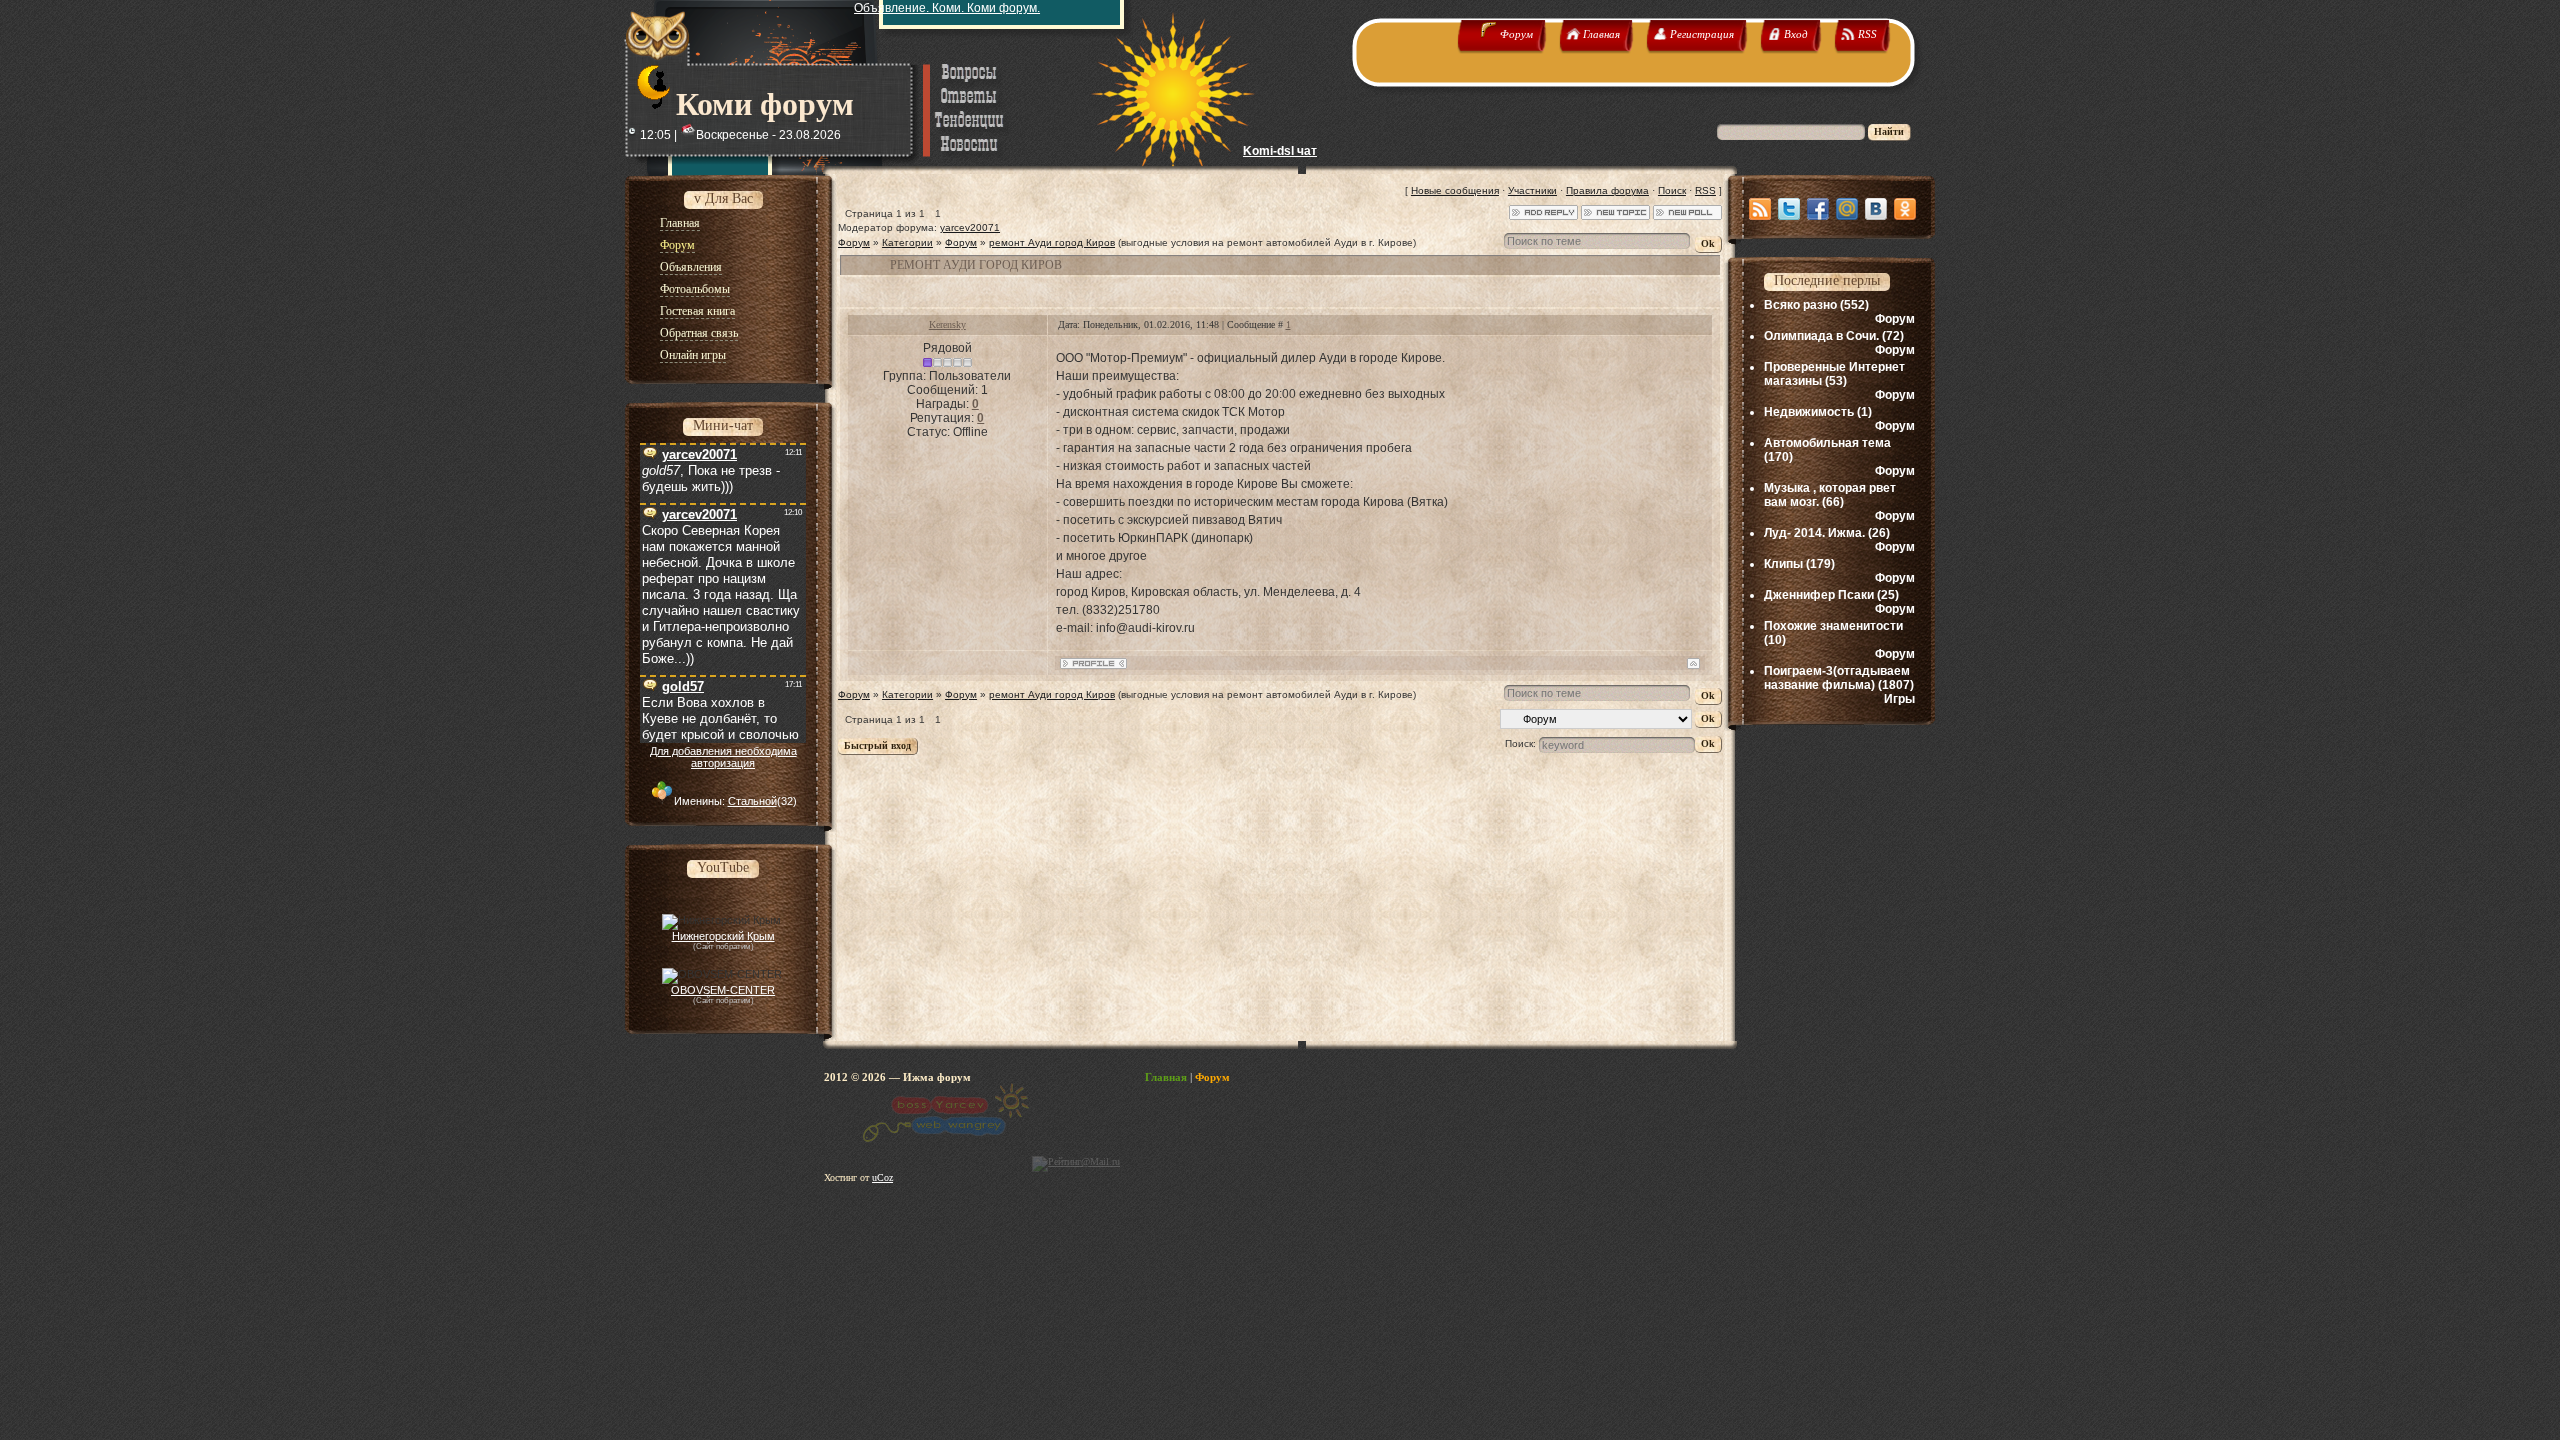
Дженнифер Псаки (1819, 595)
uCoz (882, 1177)
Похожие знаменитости (1833, 626)
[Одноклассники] (1905, 209)
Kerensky (947, 324)
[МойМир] (1847, 209)
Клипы (1783, 564)
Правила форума (1607, 190)
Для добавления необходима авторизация (723, 757)
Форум (854, 242)
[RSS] (1760, 209)
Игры (1899, 699)
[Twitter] (1789, 209)
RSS (1705, 190)
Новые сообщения (1455, 190)
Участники (1532, 190)
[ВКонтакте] (1876, 209)
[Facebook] (1818, 209)
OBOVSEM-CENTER (723, 990)
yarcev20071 (970, 227)
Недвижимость (1809, 412)
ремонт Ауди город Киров (1052, 242)
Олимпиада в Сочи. (1821, 336)
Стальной (752, 801)
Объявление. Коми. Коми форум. (947, 8)
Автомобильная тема (1827, 443)
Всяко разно (1800, 305)
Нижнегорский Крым (723, 936)
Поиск (1672, 190)
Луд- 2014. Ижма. (1814, 533)
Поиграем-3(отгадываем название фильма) (1837, 678)
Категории (907, 242)
